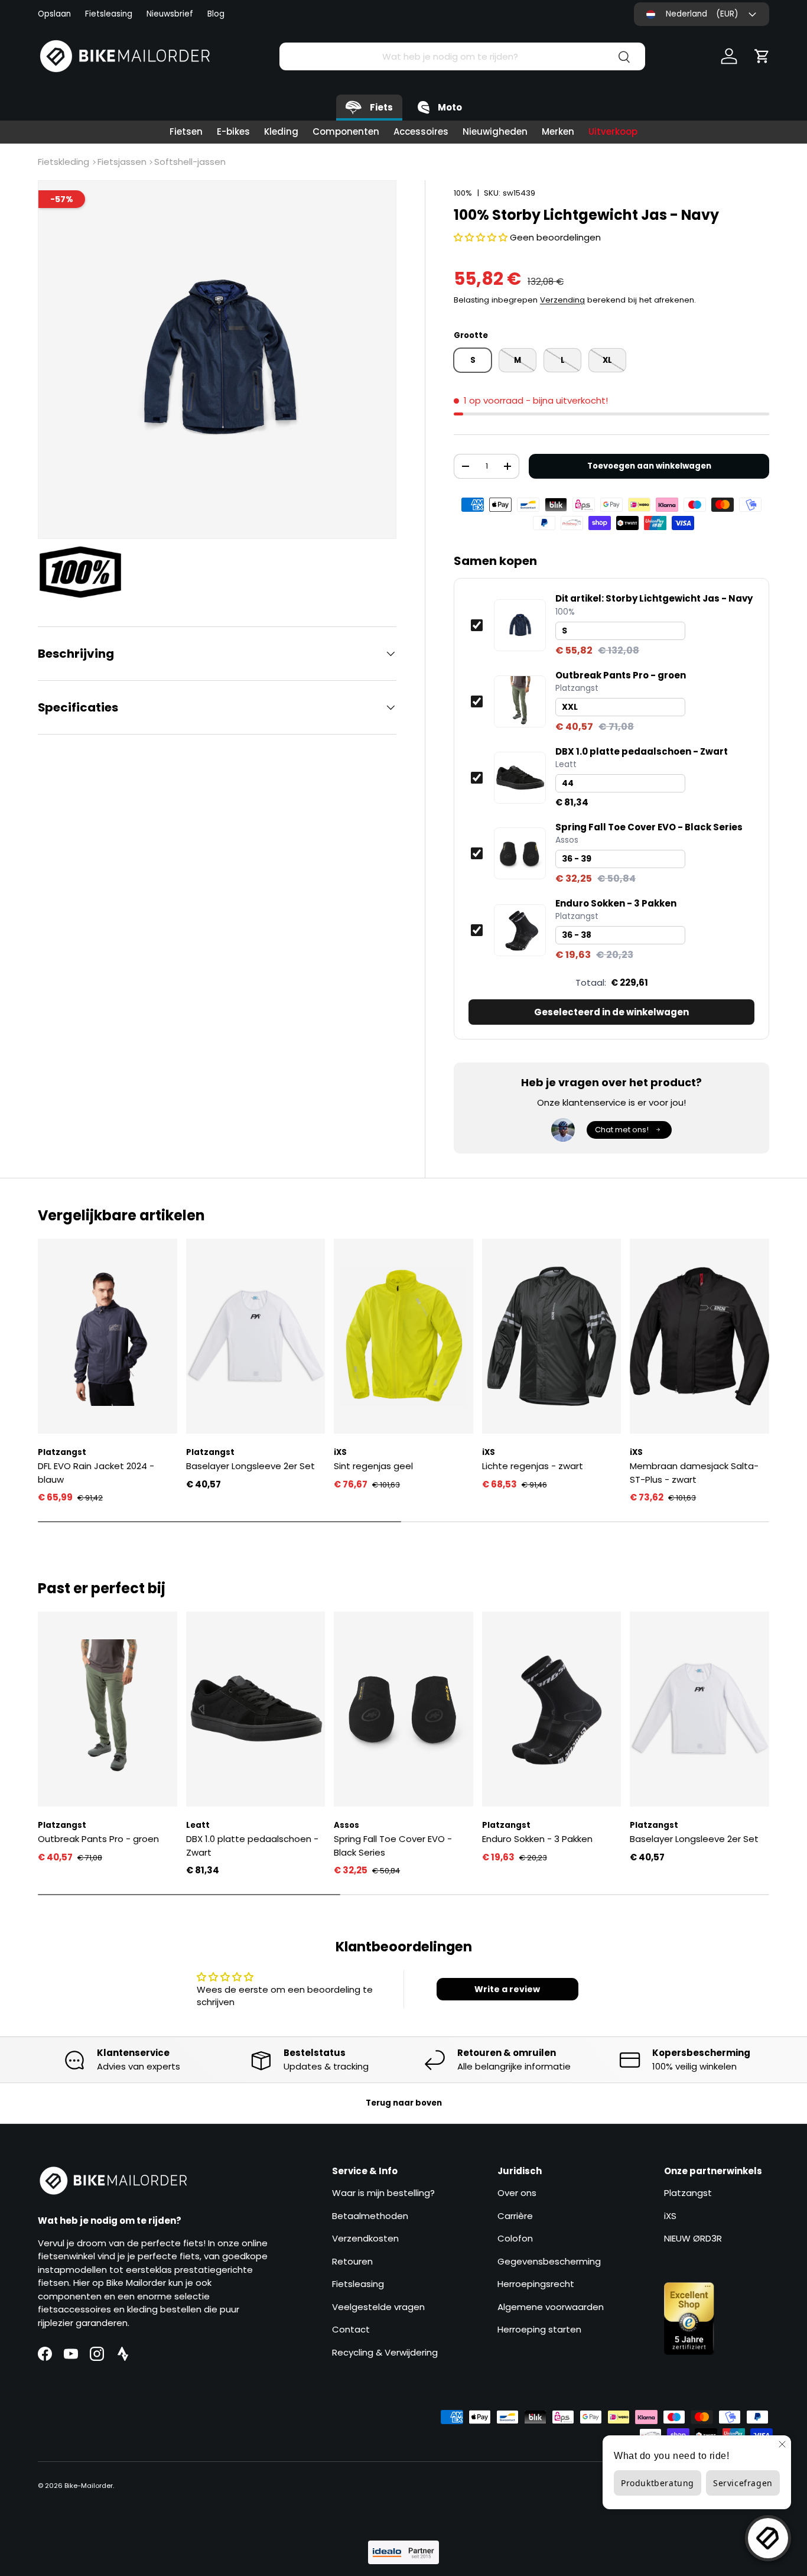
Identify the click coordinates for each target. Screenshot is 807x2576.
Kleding (281, 131)
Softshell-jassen (190, 162)
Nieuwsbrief (170, 14)
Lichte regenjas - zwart (533, 1466)
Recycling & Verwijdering (385, 2352)
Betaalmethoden (370, 2216)
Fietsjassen (122, 162)
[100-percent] (86, 572)
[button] (762, 56)
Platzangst (688, 2193)
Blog (216, 14)
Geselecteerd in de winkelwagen (611, 1012)
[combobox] (462, 56)
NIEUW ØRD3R (693, 2238)
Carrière (515, 2216)
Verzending (562, 300)
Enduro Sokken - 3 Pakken (616, 904)
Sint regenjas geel (373, 1466)
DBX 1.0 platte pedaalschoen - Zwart (642, 752)
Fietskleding (64, 162)
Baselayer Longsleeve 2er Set (250, 1466)
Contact (351, 2329)
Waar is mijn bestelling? (383, 2193)
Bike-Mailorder (89, 2486)
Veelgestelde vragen (378, 2307)
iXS (670, 2216)
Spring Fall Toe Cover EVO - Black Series (649, 827)
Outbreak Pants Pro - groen (621, 675)
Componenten (346, 131)
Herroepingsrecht (536, 2284)
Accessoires (421, 131)
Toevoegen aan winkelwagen (649, 466)
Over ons (517, 2193)
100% (463, 193)
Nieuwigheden (495, 131)
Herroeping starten (539, 2329)
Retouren (352, 2261)
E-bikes (233, 131)
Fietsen (186, 131)
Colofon (515, 2238)
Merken (558, 131)
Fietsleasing (109, 14)
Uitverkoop (613, 131)
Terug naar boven (404, 2103)
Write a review (507, 1989)
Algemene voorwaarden (551, 2307)
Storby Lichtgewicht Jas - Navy (654, 599)
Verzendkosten (365, 2238)
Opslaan (54, 14)
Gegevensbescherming (549, 2261)
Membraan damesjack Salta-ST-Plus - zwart (694, 1473)
